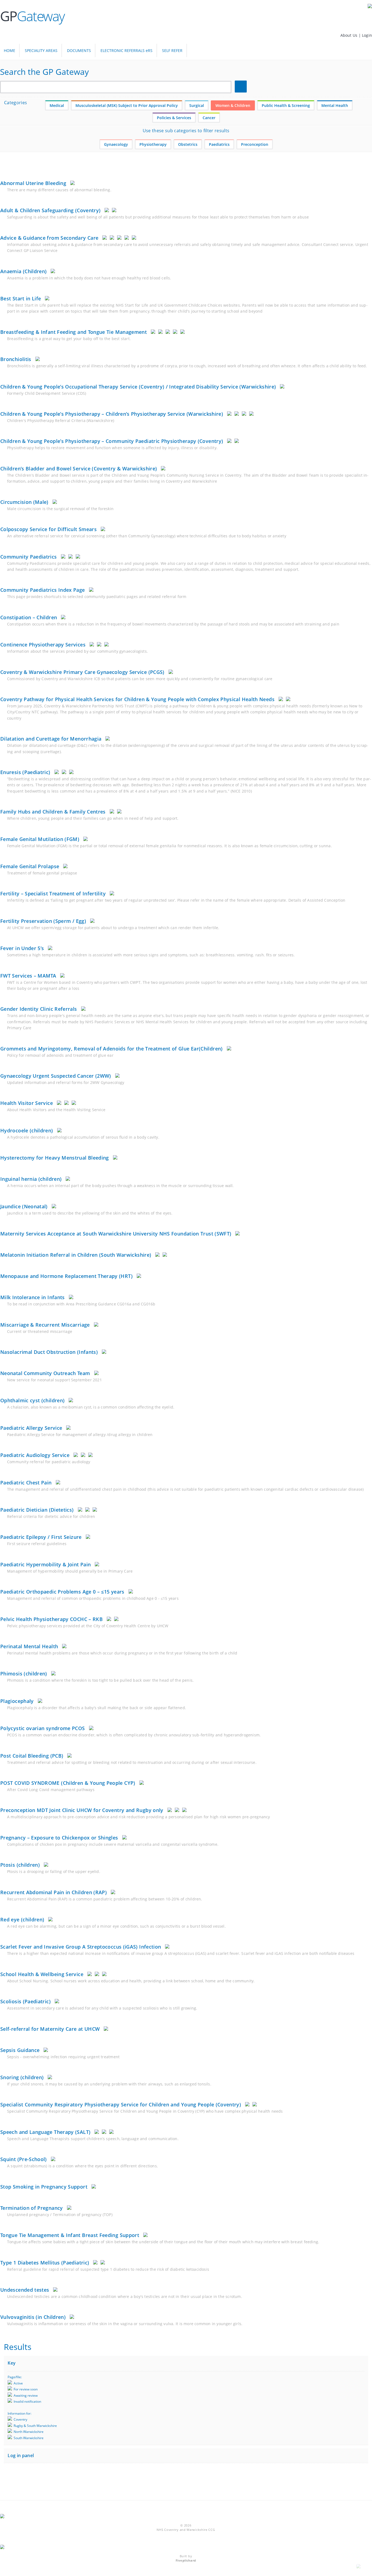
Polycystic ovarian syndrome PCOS (43, 1728)
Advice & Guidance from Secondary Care (49, 238)
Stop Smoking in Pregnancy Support (44, 2187)
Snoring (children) (22, 2077)
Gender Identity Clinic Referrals (39, 1009)
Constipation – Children (29, 617)
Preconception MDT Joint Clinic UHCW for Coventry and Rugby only (82, 1810)
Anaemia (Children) (23, 271)
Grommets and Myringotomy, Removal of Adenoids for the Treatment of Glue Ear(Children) (112, 1049)
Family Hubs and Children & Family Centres (53, 812)
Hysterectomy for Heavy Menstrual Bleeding (55, 1158)
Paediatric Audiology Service (35, 1455)
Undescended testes (25, 2290)
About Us (350, 35)
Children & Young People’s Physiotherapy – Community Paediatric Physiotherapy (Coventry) (112, 441)
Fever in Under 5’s (22, 948)
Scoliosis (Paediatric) (25, 2001)
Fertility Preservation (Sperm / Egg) (43, 921)
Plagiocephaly (17, 1701)
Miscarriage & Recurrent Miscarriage (45, 1325)
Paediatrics (219, 144)
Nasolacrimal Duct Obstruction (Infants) (49, 1352)
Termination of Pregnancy (32, 2208)
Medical (57, 105)
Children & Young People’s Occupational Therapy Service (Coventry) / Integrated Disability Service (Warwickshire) (138, 387)
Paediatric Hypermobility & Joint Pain (45, 1564)
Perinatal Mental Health (29, 1646)
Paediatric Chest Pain (26, 1483)
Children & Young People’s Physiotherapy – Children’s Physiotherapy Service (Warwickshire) (112, 414)
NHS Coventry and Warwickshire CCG (186, 2530)
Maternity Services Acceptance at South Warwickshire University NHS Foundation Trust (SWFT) (116, 1234)
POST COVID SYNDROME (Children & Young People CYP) (68, 1783)
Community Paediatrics (29, 557)
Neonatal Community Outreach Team (45, 1373)
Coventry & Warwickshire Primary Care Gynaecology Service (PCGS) (82, 672)
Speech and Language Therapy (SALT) (45, 2132)
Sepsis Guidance (20, 2050)
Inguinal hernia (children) (31, 1179)
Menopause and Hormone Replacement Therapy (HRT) (66, 1276)
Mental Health (335, 105)
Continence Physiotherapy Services (43, 645)
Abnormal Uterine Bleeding (33, 183)
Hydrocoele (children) (27, 1130)
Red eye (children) (22, 1919)
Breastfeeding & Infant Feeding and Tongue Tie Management (74, 332)
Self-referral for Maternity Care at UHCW (50, 2029)
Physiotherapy (153, 144)
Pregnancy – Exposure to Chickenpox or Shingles (59, 1838)
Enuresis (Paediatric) (25, 772)
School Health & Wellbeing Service (42, 1974)
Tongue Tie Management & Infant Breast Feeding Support (70, 2235)
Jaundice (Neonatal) (24, 1206)
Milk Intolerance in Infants (33, 1297)
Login (367, 35)
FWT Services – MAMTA (28, 976)
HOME (10, 50)
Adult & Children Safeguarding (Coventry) (50, 210)
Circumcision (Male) (24, 502)
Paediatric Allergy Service (31, 1428)
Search (242, 87)
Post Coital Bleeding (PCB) (32, 1756)
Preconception (255, 144)
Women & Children (233, 105)
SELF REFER (172, 50)
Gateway (32, 16)
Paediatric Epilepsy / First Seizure (41, 1537)
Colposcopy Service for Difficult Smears (48, 529)
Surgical (197, 105)
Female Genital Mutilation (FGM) (40, 839)
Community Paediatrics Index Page (43, 590)
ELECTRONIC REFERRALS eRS (126, 50)
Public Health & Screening (286, 105)
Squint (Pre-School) (24, 2159)
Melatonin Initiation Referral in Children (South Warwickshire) (76, 1255)
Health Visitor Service (27, 1103)
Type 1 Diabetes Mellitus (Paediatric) (45, 2263)
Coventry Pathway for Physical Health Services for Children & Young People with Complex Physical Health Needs (137, 699)
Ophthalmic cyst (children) (32, 1400)
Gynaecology (116, 144)
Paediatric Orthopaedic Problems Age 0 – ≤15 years (62, 1592)
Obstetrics (188, 144)
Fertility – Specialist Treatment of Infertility (53, 893)
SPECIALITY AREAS (41, 50)
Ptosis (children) (20, 1865)
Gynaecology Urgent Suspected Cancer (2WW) (56, 1076)
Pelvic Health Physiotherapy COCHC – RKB (51, 1619)
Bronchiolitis (16, 359)
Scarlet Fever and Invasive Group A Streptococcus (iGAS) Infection (81, 1947)
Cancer (209, 118)
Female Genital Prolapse (30, 866)
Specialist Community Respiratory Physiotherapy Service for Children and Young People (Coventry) (121, 2104)
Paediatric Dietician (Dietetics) (37, 1510)
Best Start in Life (21, 298)
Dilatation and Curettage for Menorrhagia (51, 739)
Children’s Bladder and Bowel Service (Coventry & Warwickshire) (79, 469)
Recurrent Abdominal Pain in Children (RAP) (54, 1892)
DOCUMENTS (79, 50)
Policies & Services (174, 118)
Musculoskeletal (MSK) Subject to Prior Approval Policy (127, 105)
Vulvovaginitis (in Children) (33, 2317)
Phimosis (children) (24, 1674)
